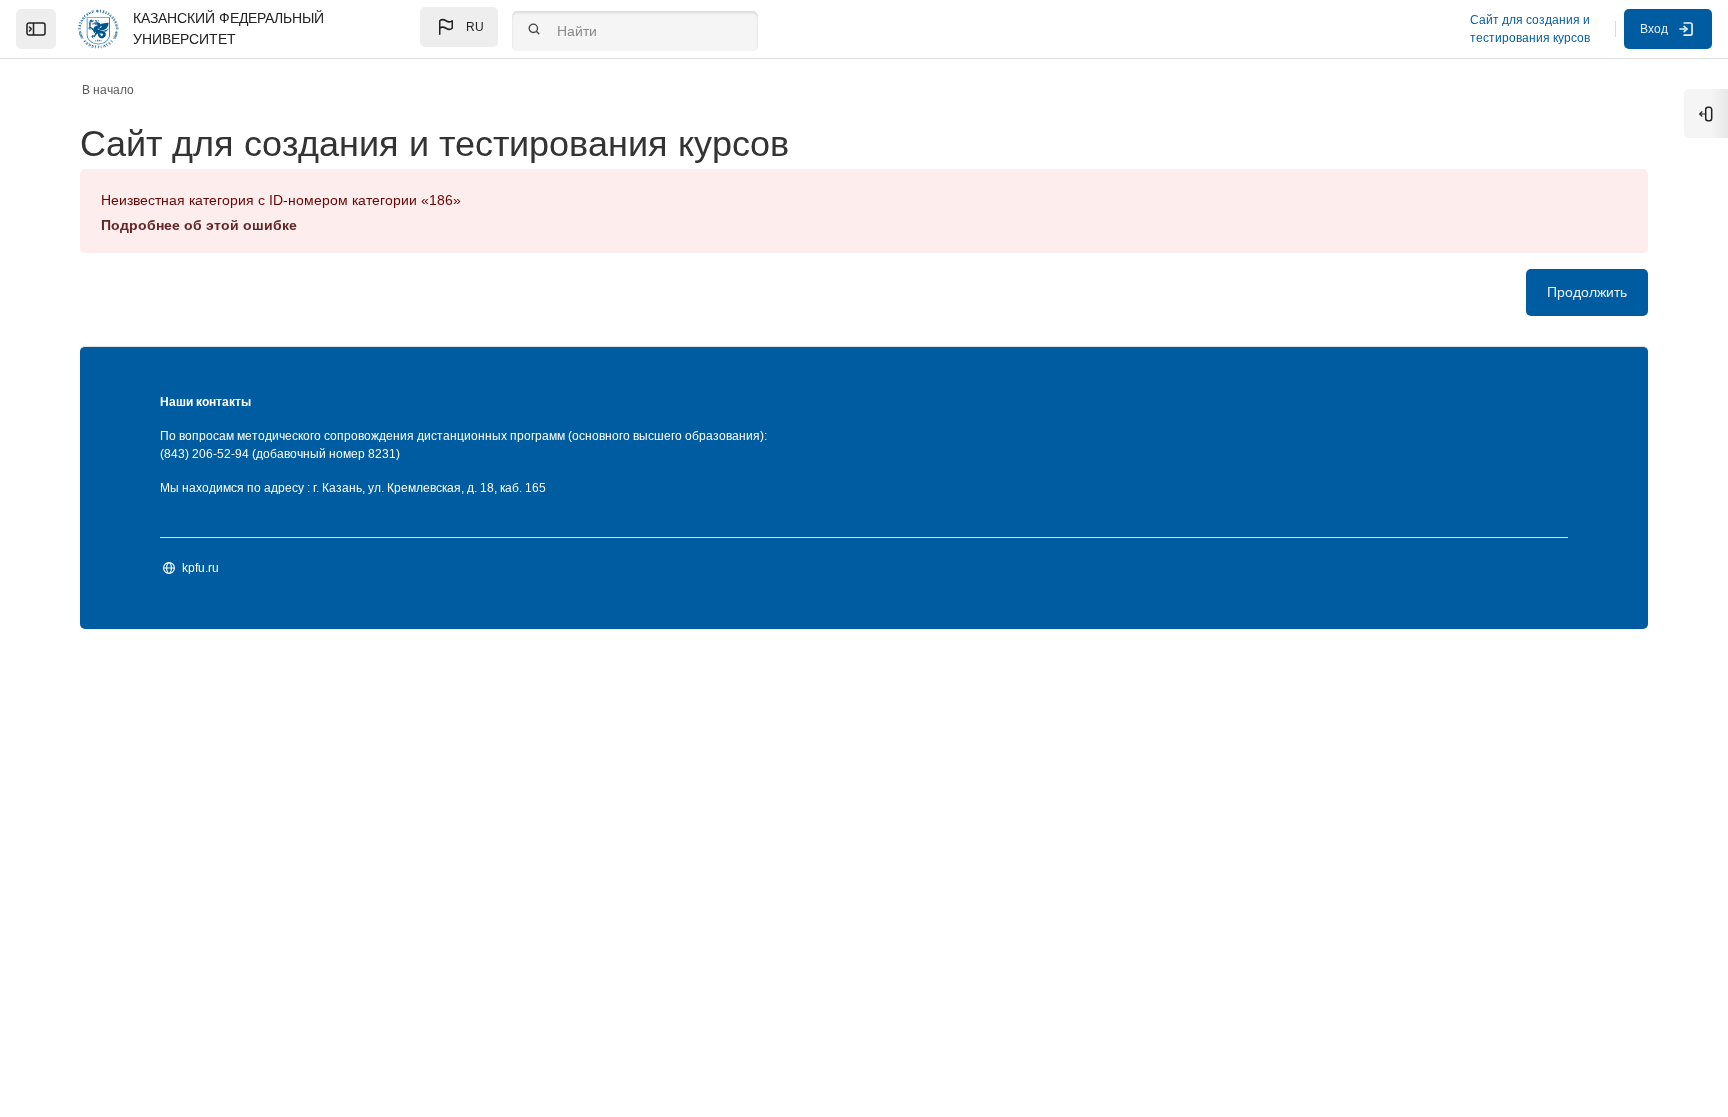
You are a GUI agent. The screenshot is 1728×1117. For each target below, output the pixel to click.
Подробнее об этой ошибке (199, 225)
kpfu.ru (200, 568)
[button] (459, 27)
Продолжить (1587, 292)
